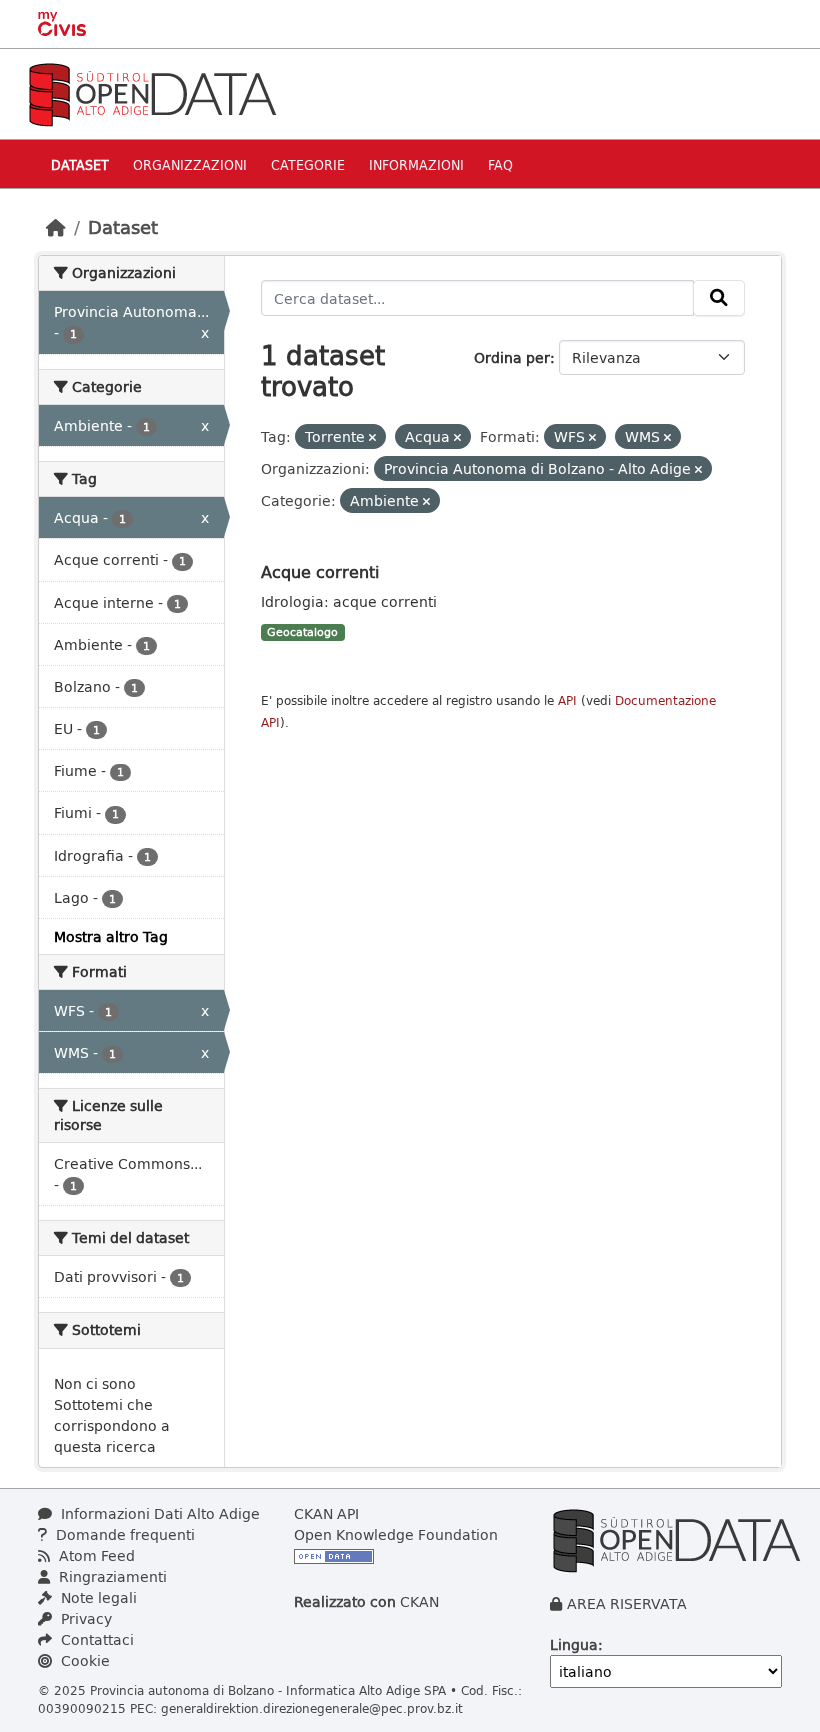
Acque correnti (320, 571)
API (567, 700)
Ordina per (512, 357)
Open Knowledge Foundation (396, 1534)
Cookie (83, 1660)
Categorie (308, 164)
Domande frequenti (123, 1534)
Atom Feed (95, 1555)
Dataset (80, 164)
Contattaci (95, 1639)
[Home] (56, 227)
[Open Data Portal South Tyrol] (152, 92)
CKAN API (326, 1513)
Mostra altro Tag (111, 936)
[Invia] (719, 298)
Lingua (574, 1644)
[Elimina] (372, 437)
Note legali (97, 1597)
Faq (500, 164)
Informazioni (416, 164)
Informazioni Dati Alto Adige (158, 1513)
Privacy (84, 1618)
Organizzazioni (190, 164)
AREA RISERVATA (627, 1603)
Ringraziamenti (111, 1576)
